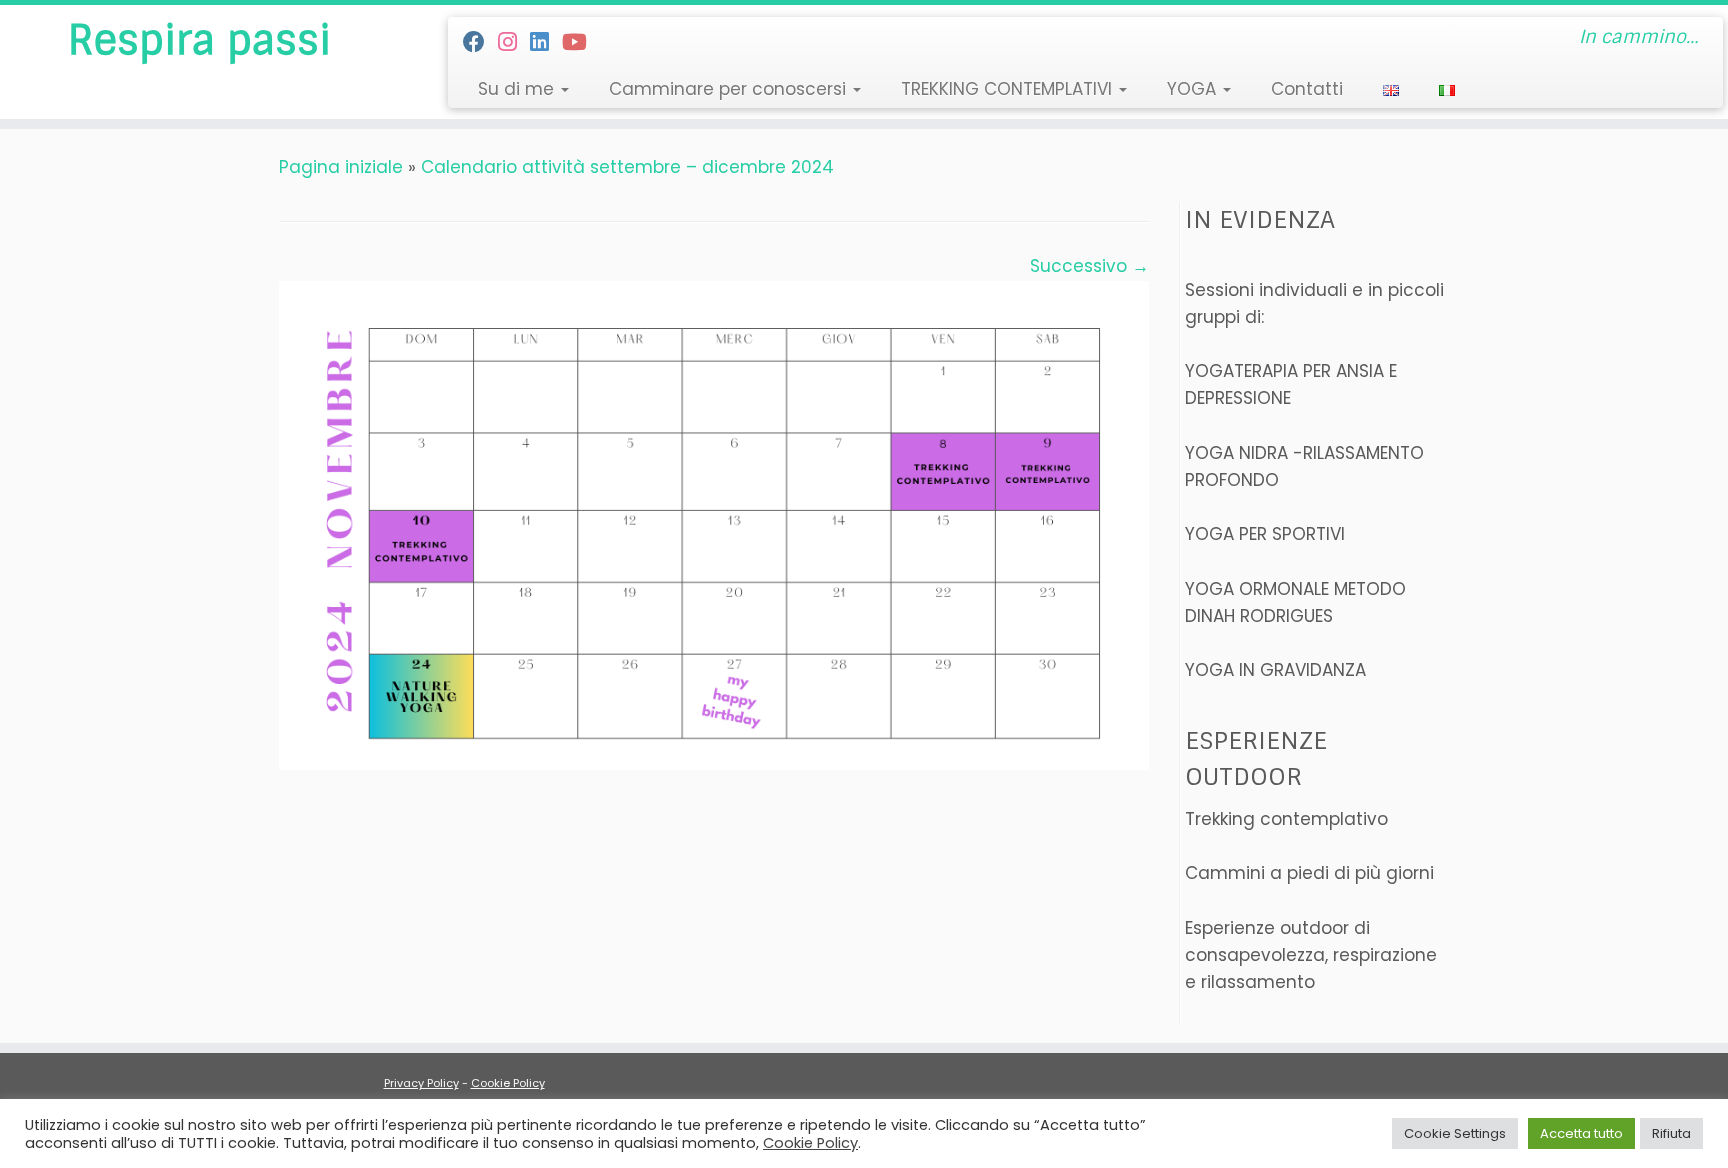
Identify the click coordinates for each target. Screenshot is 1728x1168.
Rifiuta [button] (1671, 1133)
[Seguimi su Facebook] (480, 42)
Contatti (1307, 89)
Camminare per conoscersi (730, 89)
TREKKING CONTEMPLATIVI (1009, 89)
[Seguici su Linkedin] (546, 42)
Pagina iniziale (341, 167)
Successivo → (1089, 266)
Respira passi (199, 40)
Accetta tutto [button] (1581, 1133)
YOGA (1194, 89)
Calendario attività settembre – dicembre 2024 (627, 167)
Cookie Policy (508, 1083)
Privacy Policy (421, 1083)
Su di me (518, 89)
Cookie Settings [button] (1455, 1133)
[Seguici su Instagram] (514, 42)
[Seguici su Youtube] (581, 42)
